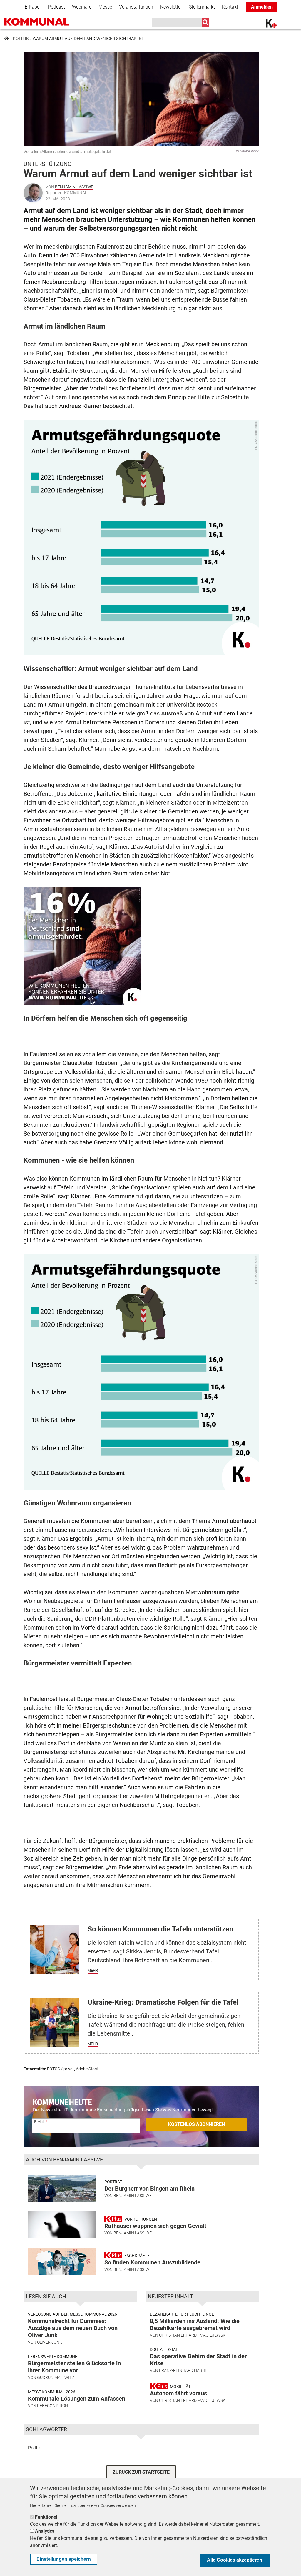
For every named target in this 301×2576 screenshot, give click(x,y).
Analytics (45, 2531)
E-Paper (33, 7)
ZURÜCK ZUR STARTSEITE (141, 2472)
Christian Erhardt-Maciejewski (193, 2335)
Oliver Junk (50, 2342)
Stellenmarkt (202, 7)
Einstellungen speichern (64, 2559)
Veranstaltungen (136, 7)
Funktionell (47, 2517)
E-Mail (39, 2122)
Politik (21, 38)
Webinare (82, 7)
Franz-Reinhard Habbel (184, 2370)
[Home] (46, 22)
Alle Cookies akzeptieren (235, 2560)
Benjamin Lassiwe (74, 187)
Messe (105, 7)
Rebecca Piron (52, 2406)
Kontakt (230, 7)
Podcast (56, 7)
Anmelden (262, 7)
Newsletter (171, 7)
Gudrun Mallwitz (56, 2377)
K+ (269, 24)
